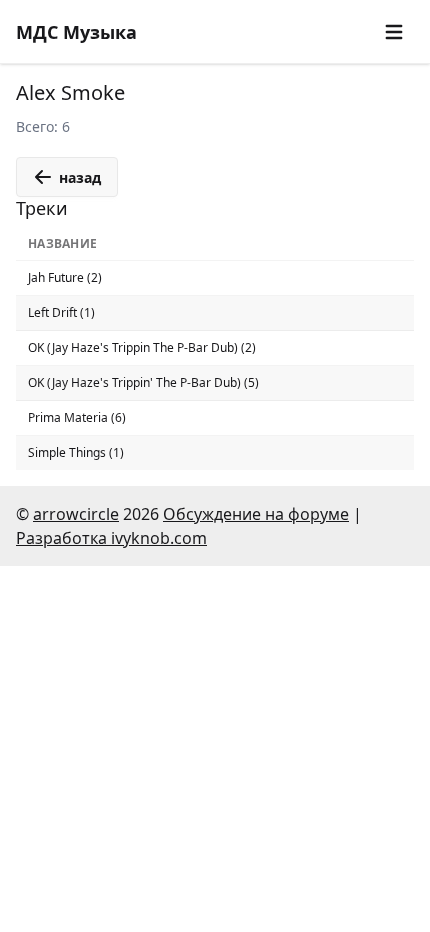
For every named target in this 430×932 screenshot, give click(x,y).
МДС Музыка (76, 32)
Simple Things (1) (76, 452)
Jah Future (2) (65, 277)
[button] (394, 32)
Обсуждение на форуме (256, 514)
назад (80, 177)
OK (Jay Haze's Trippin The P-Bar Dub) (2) (142, 347)
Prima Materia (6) (77, 417)
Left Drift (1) (61, 312)
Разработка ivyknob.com (111, 538)
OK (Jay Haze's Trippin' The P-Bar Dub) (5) (143, 382)
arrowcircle (76, 514)
